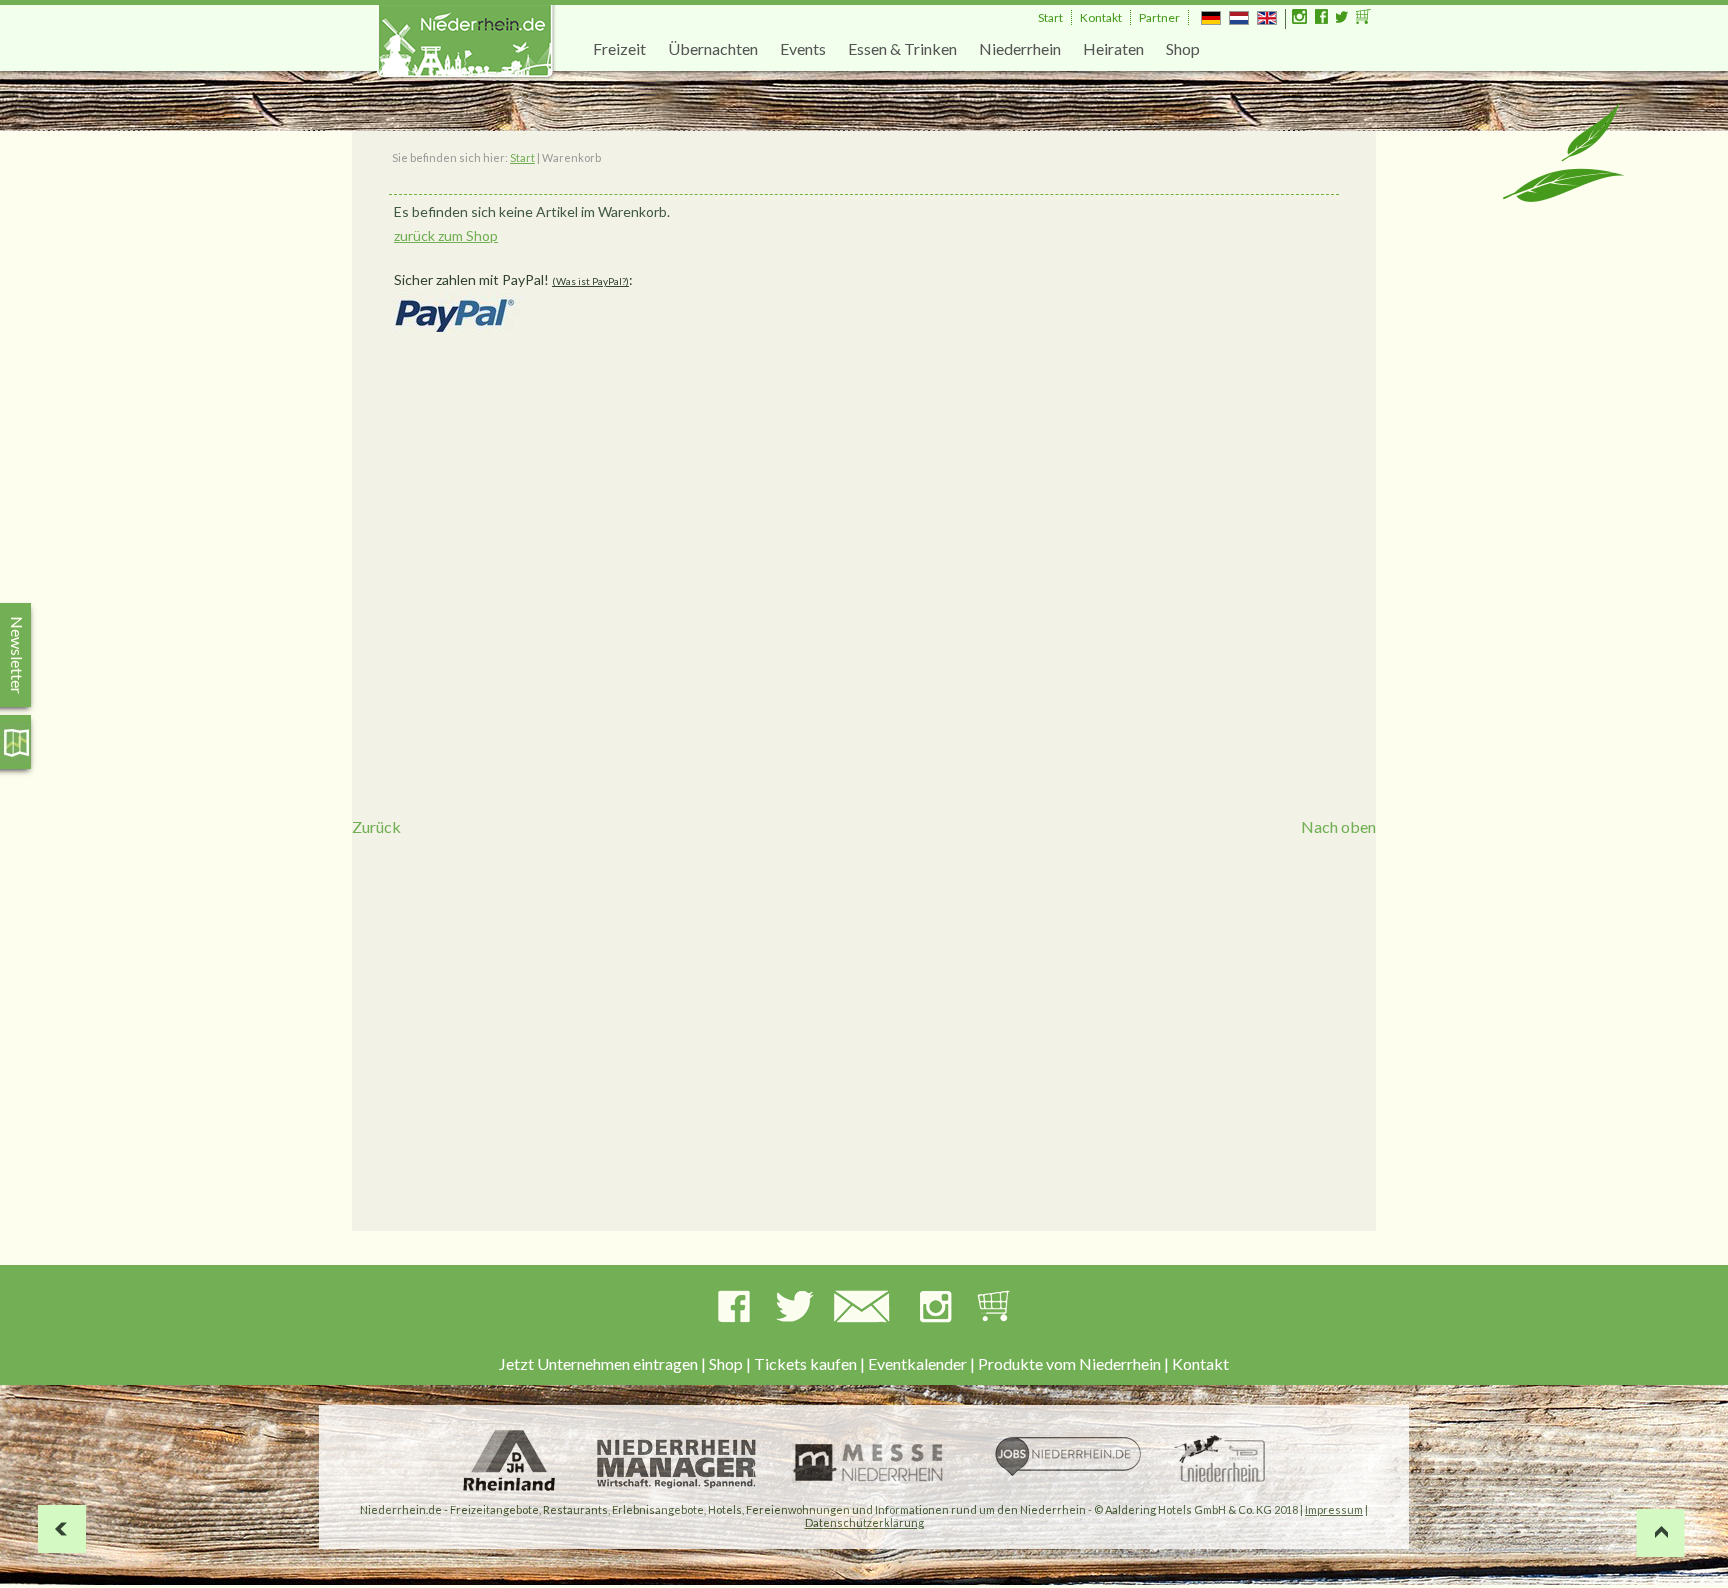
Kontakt (1101, 17)
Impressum (1334, 1509)
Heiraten (1113, 48)
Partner (1159, 17)
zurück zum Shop (446, 235)
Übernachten (713, 48)
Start (1050, 17)
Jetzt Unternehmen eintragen (598, 1363)
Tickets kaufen (805, 1363)
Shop (1183, 48)
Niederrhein (1020, 48)
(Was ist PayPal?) (590, 281)
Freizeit (619, 48)
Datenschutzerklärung (864, 1522)
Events (803, 48)
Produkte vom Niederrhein (1069, 1363)
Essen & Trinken (902, 48)
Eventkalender (917, 1363)
